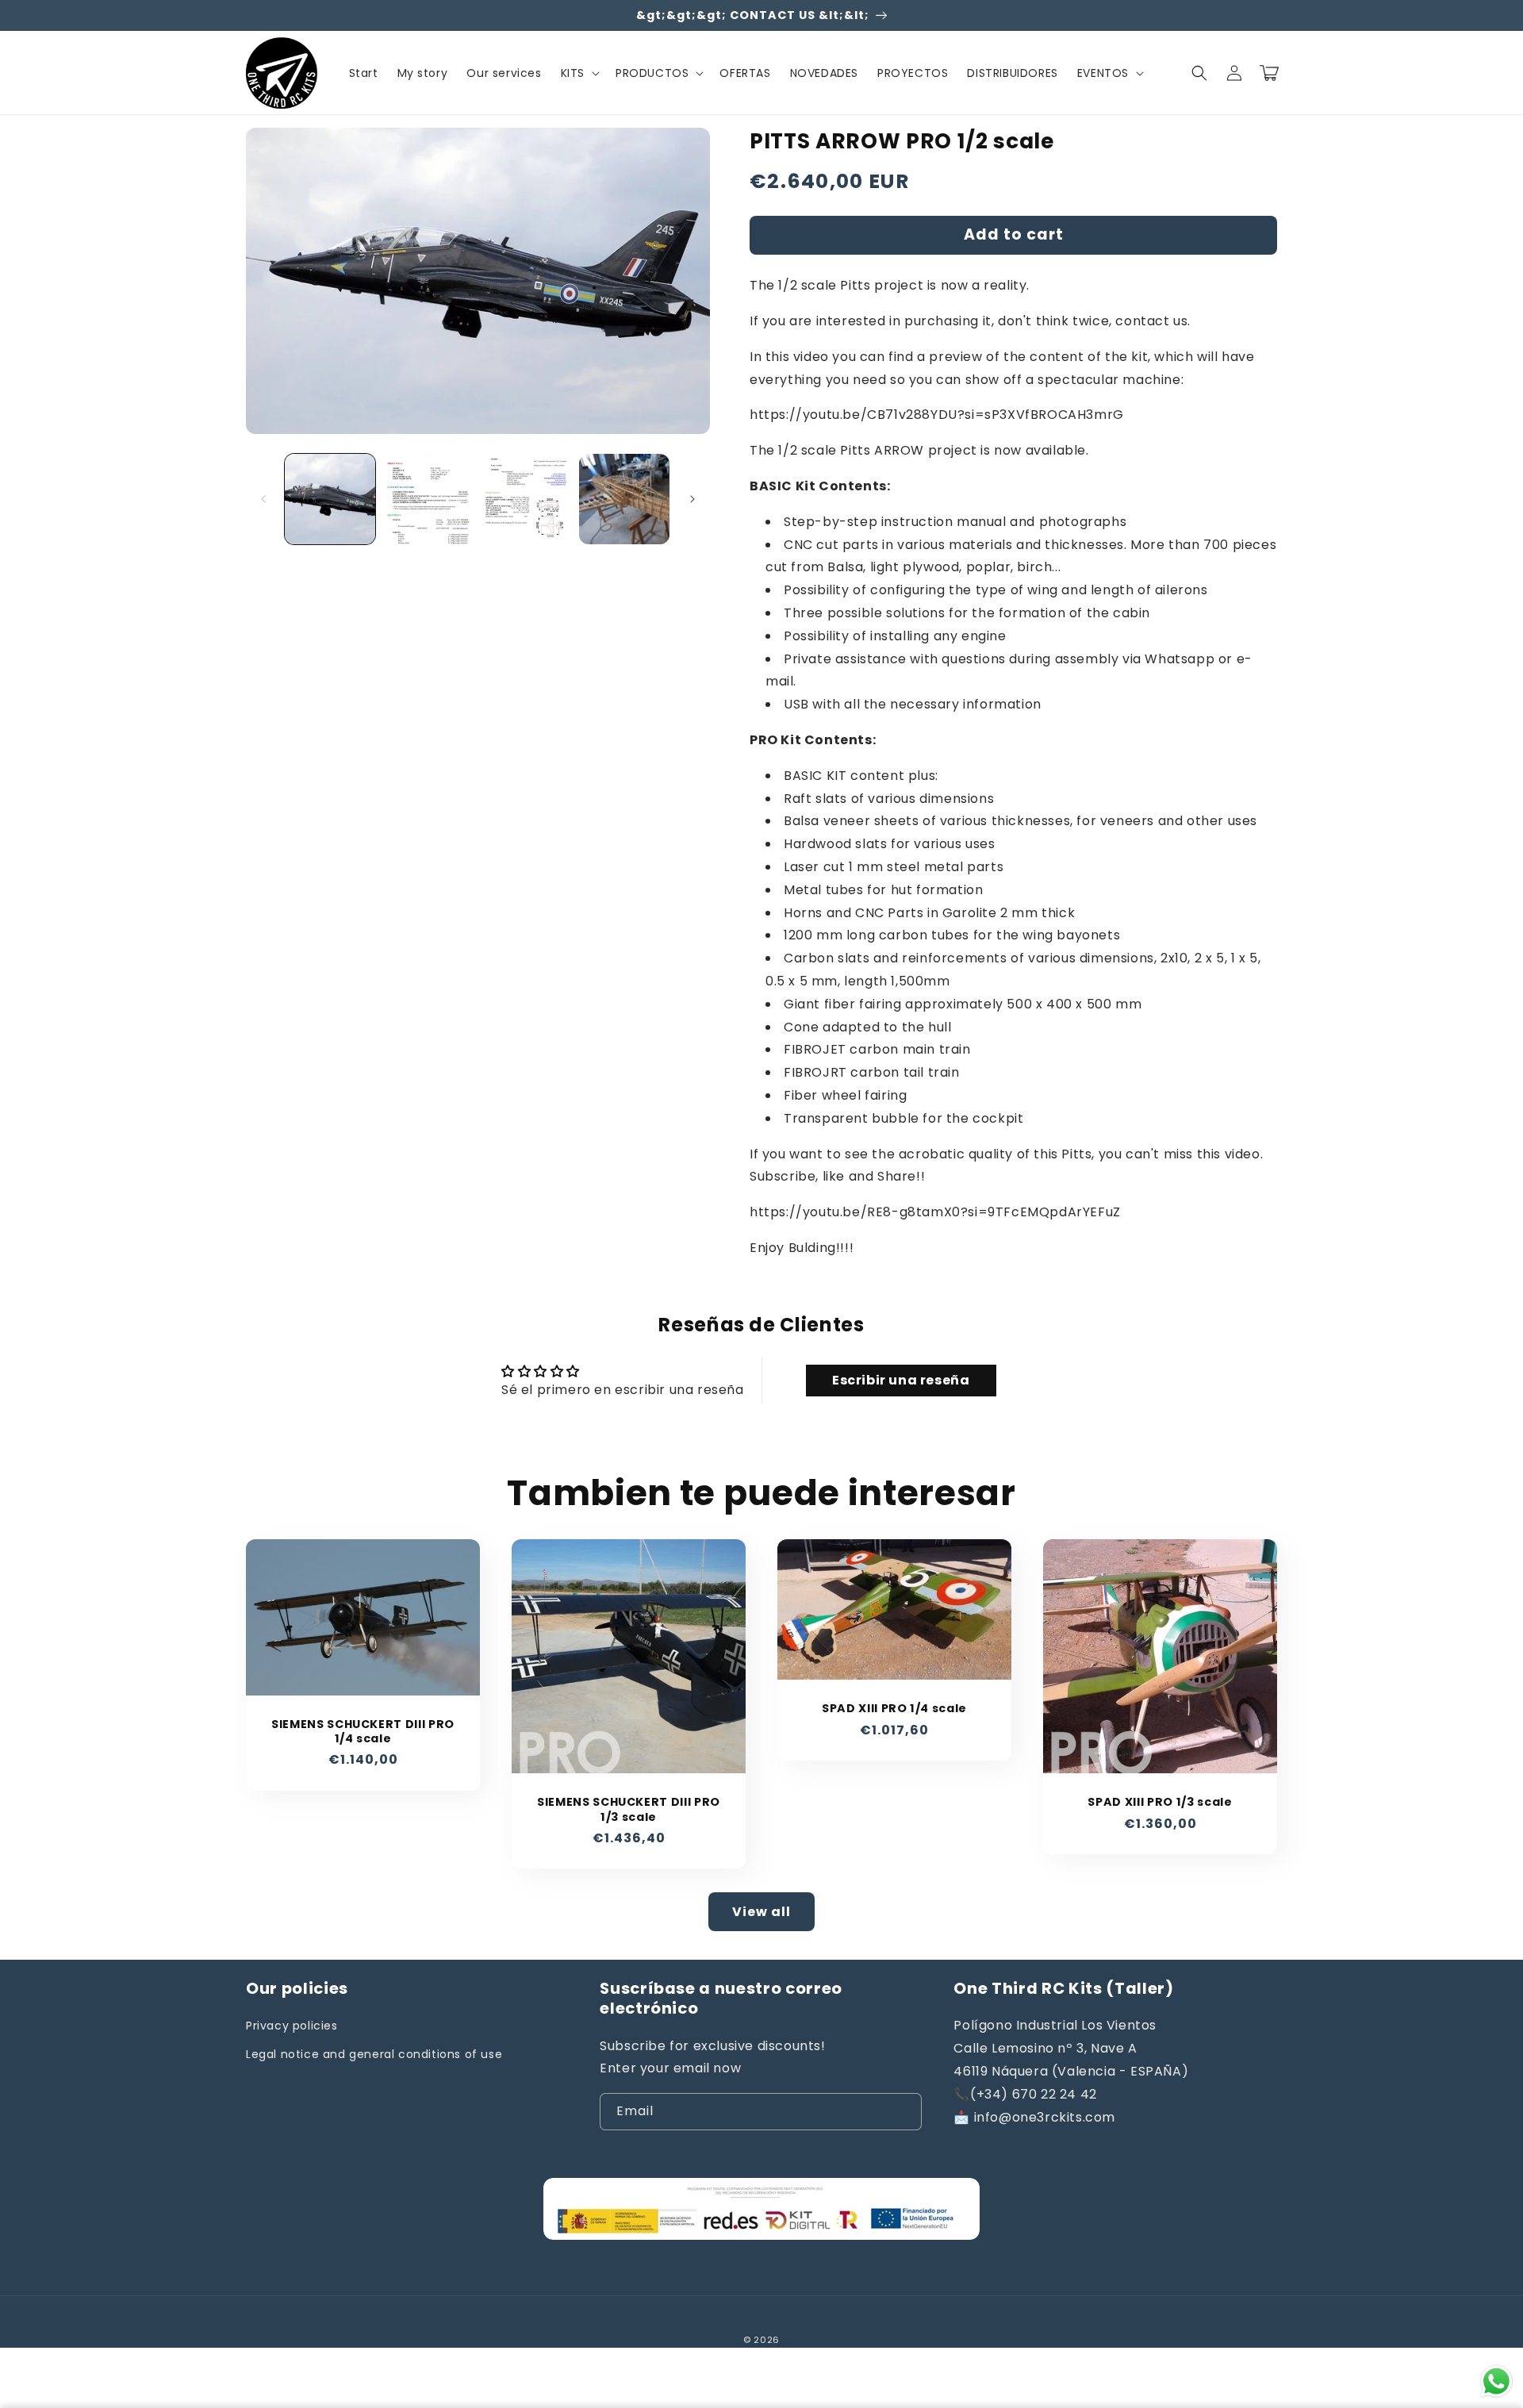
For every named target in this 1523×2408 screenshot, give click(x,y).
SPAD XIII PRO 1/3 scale (1160, 1802)
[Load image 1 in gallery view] (330, 499)
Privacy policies (292, 2026)
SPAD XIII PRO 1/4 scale (894, 1708)
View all (761, 1912)
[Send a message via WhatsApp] (1496, 2381)
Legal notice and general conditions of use (374, 2054)
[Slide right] (692, 499)
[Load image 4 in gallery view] (624, 499)
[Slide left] (263, 499)
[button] (579, 73)
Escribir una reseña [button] (901, 1380)
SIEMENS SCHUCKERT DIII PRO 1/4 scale (363, 1731)
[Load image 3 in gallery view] (527, 499)
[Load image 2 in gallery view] (428, 499)
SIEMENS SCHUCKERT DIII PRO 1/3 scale (629, 1809)
